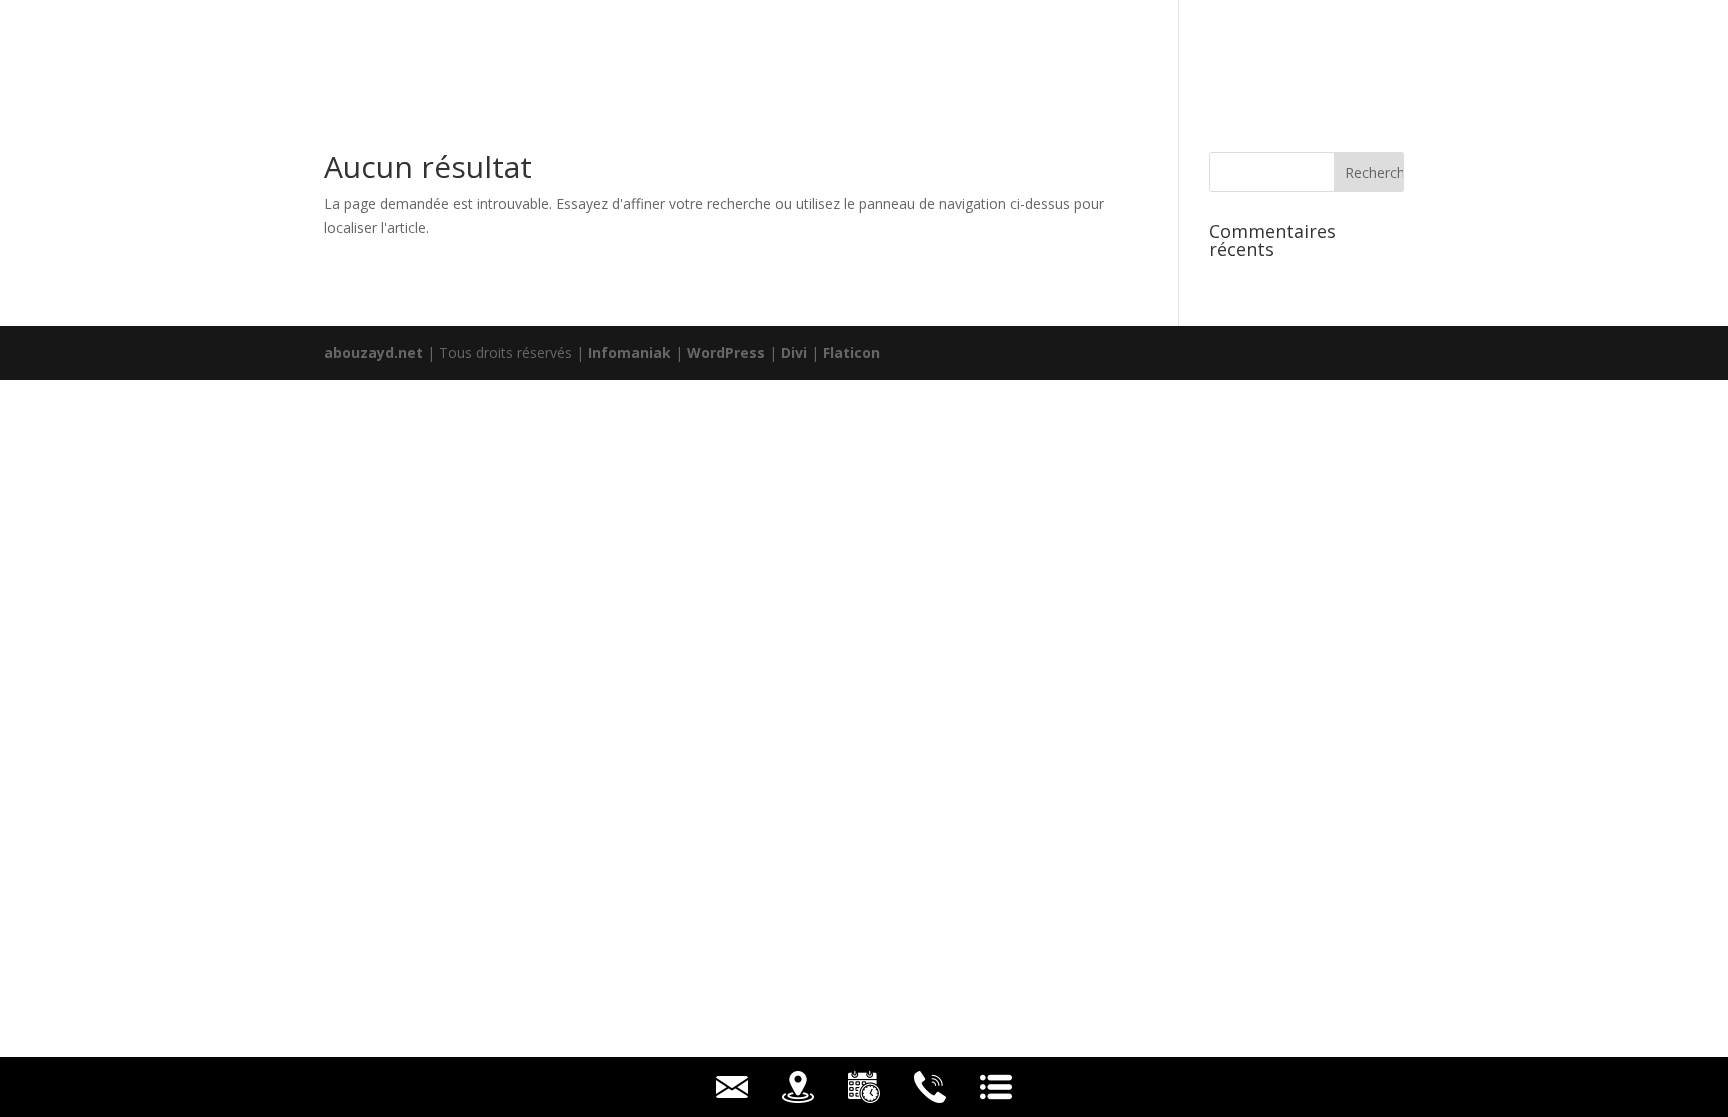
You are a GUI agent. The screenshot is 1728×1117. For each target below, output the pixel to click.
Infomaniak (629, 352)
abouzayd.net (373, 352)
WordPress (726, 352)
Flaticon (851, 352)
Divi (794, 352)
